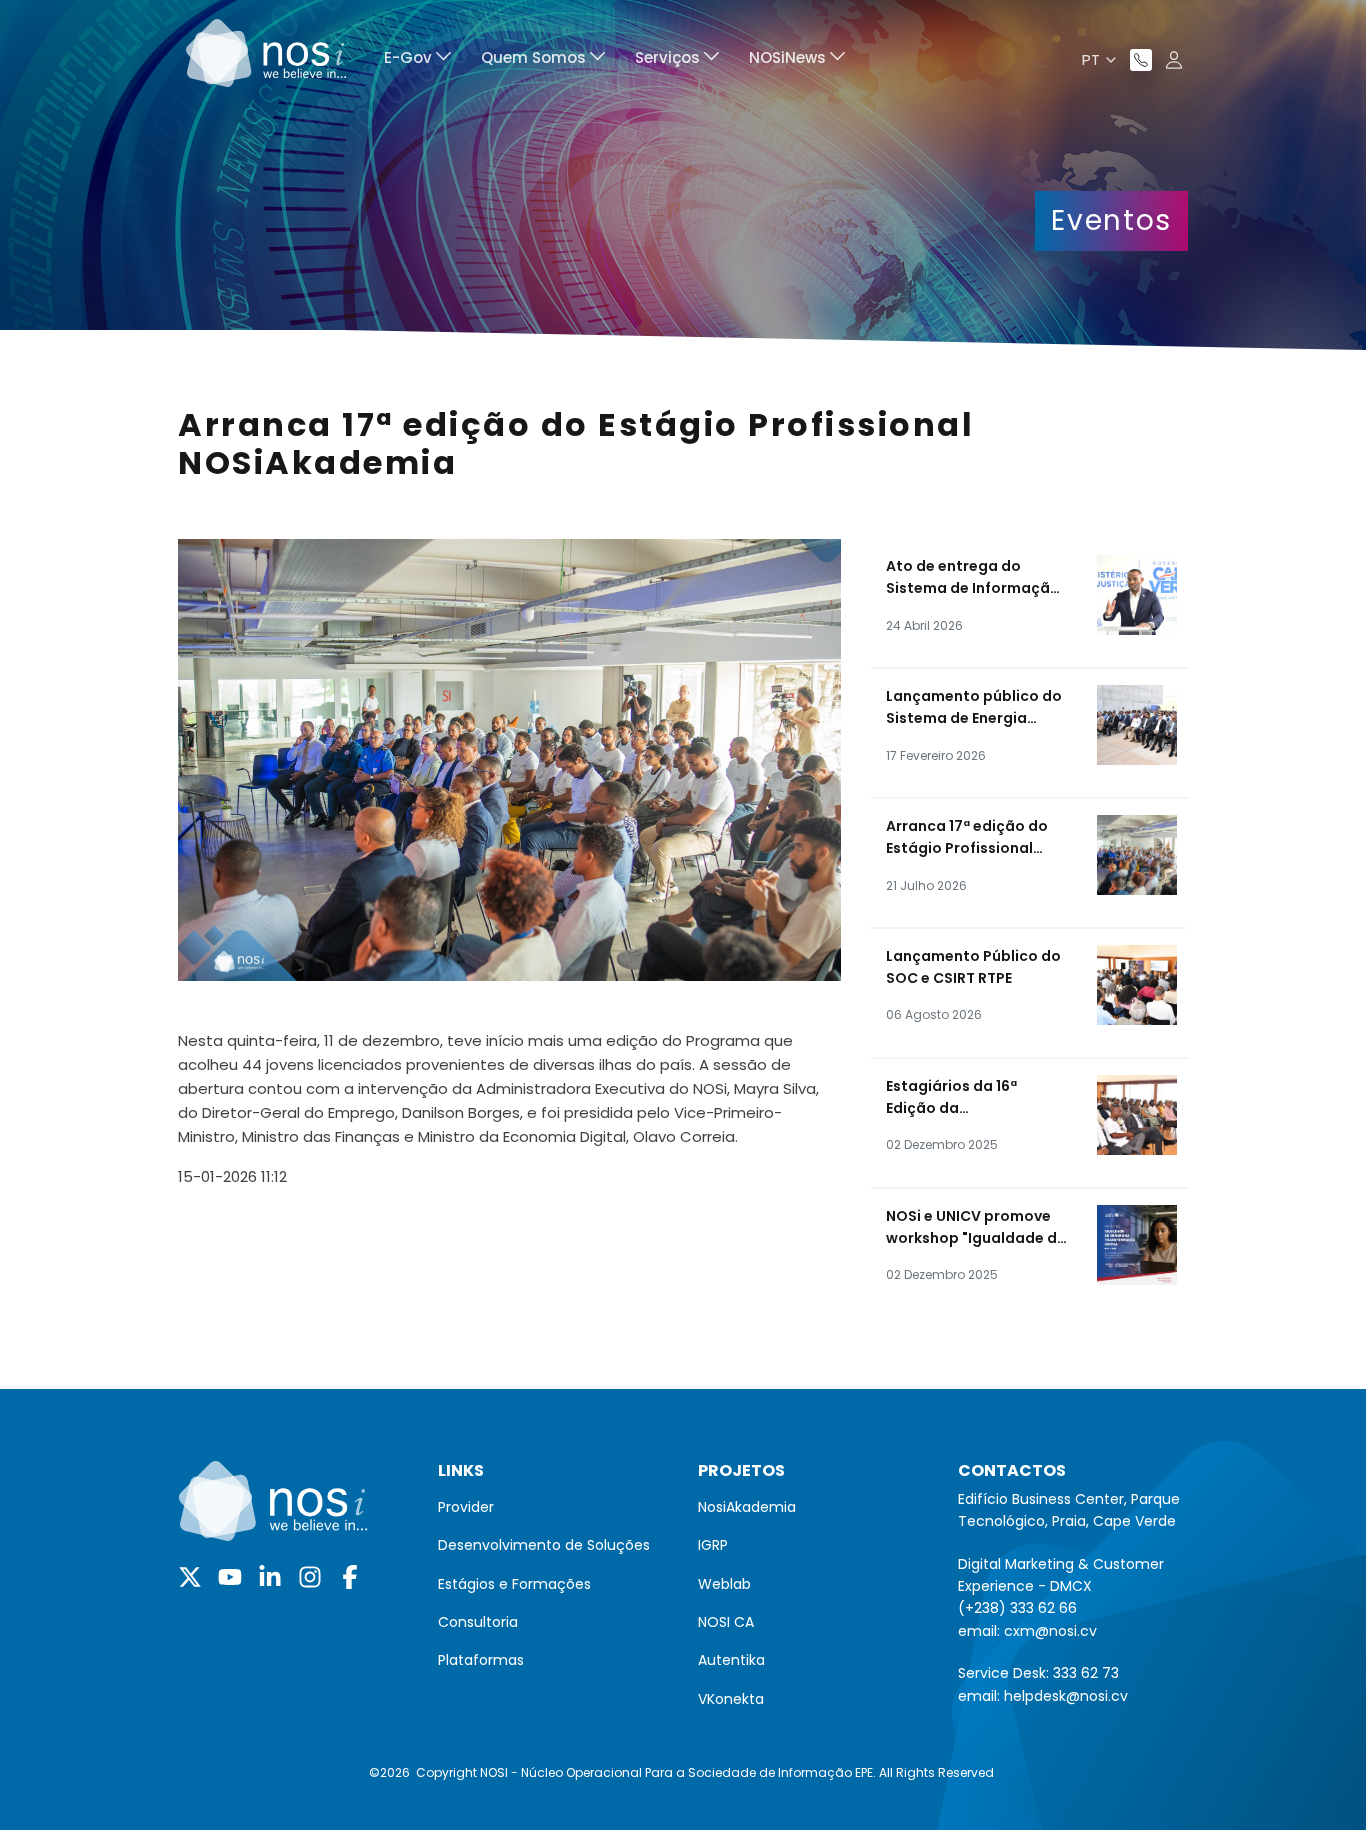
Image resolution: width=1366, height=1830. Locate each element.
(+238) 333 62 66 (1017, 1608)
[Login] (1174, 60)
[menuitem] (417, 60)
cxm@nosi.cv (1050, 1631)
